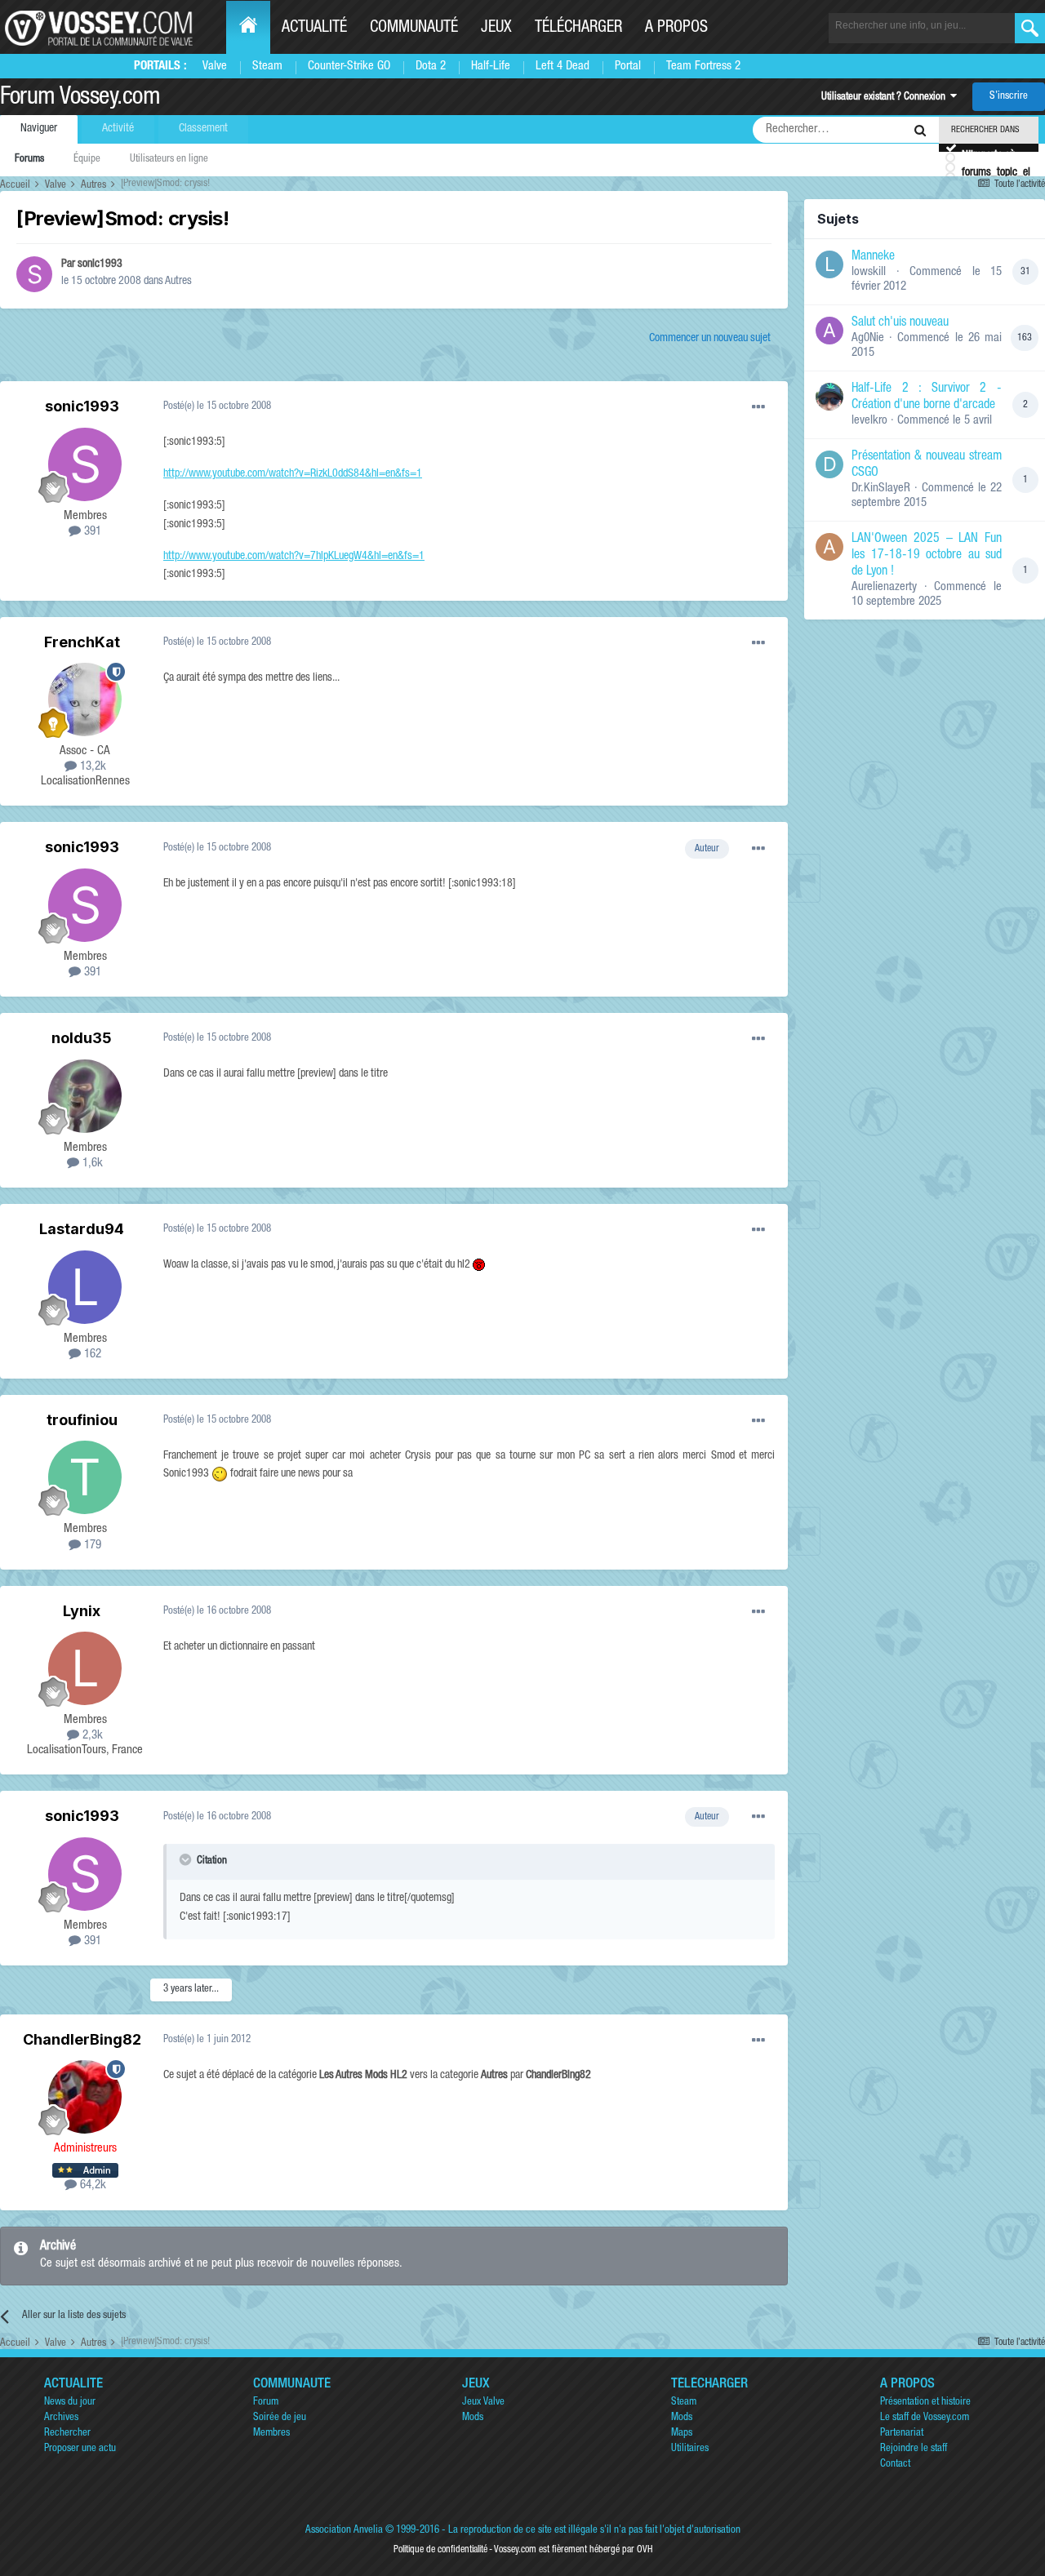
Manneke (873, 257)
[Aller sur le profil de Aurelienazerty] (829, 547)
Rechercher (67, 2434)
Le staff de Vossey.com (925, 2418)
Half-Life (491, 67)
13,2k (91, 767)
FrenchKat (82, 642)
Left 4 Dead (563, 67)
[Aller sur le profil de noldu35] (85, 1096)
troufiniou (82, 1420)
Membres (271, 2434)
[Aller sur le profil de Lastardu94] (85, 1287)
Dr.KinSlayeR (881, 489)
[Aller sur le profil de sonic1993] (34, 274)
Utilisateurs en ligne (169, 160)
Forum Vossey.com (80, 99)
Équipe (87, 160)
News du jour (70, 2403)
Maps (682, 2434)
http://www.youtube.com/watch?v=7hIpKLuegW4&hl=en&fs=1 (294, 557)
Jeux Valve (483, 2403)
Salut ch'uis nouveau (900, 323)
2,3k (91, 1736)
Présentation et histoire (925, 2403)
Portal (628, 67)
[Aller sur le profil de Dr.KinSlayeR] (829, 464)
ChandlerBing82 (82, 2039)
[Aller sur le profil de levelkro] (829, 397)
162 (91, 1355)
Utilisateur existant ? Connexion (886, 98)
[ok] (1030, 28)
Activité (118, 129)
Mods (473, 2418)
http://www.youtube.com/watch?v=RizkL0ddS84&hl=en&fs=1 (293, 474)
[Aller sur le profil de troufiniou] (85, 1477)
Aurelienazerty (884, 587)
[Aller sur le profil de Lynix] (85, 1668)
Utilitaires (690, 2449)
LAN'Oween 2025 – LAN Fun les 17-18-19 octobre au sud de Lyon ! (927, 556)
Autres (178, 282)
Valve (215, 67)
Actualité (314, 29)
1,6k (91, 1164)
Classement (203, 129)
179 (91, 1546)
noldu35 (82, 1038)
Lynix (82, 1611)
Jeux (496, 29)
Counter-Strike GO (349, 67)
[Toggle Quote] (187, 1859)
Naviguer (39, 129)
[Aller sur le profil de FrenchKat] (85, 700)
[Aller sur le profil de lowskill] (829, 264)
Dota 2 (431, 67)
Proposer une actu (80, 2449)
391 (91, 532)
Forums (29, 160)
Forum (266, 2403)
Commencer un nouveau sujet (710, 339)
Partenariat (902, 2434)
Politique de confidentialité (440, 2550)
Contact (895, 2465)
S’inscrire (1009, 97)
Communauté (414, 29)
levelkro (869, 421)
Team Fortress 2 (703, 67)
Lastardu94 (82, 1229)
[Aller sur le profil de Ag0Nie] (829, 331)
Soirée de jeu (280, 2418)
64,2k (91, 2185)
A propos (676, 29)
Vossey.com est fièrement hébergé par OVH (573, 2550)
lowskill (869, 272)
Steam (267, 67)
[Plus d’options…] (758, 407)
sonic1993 (100, 264)
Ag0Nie (868, 338)
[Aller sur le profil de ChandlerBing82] (85, 2097)
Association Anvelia (344, 2531)
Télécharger (578, 29)
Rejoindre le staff (914, 2449)
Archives (61, 2418)
